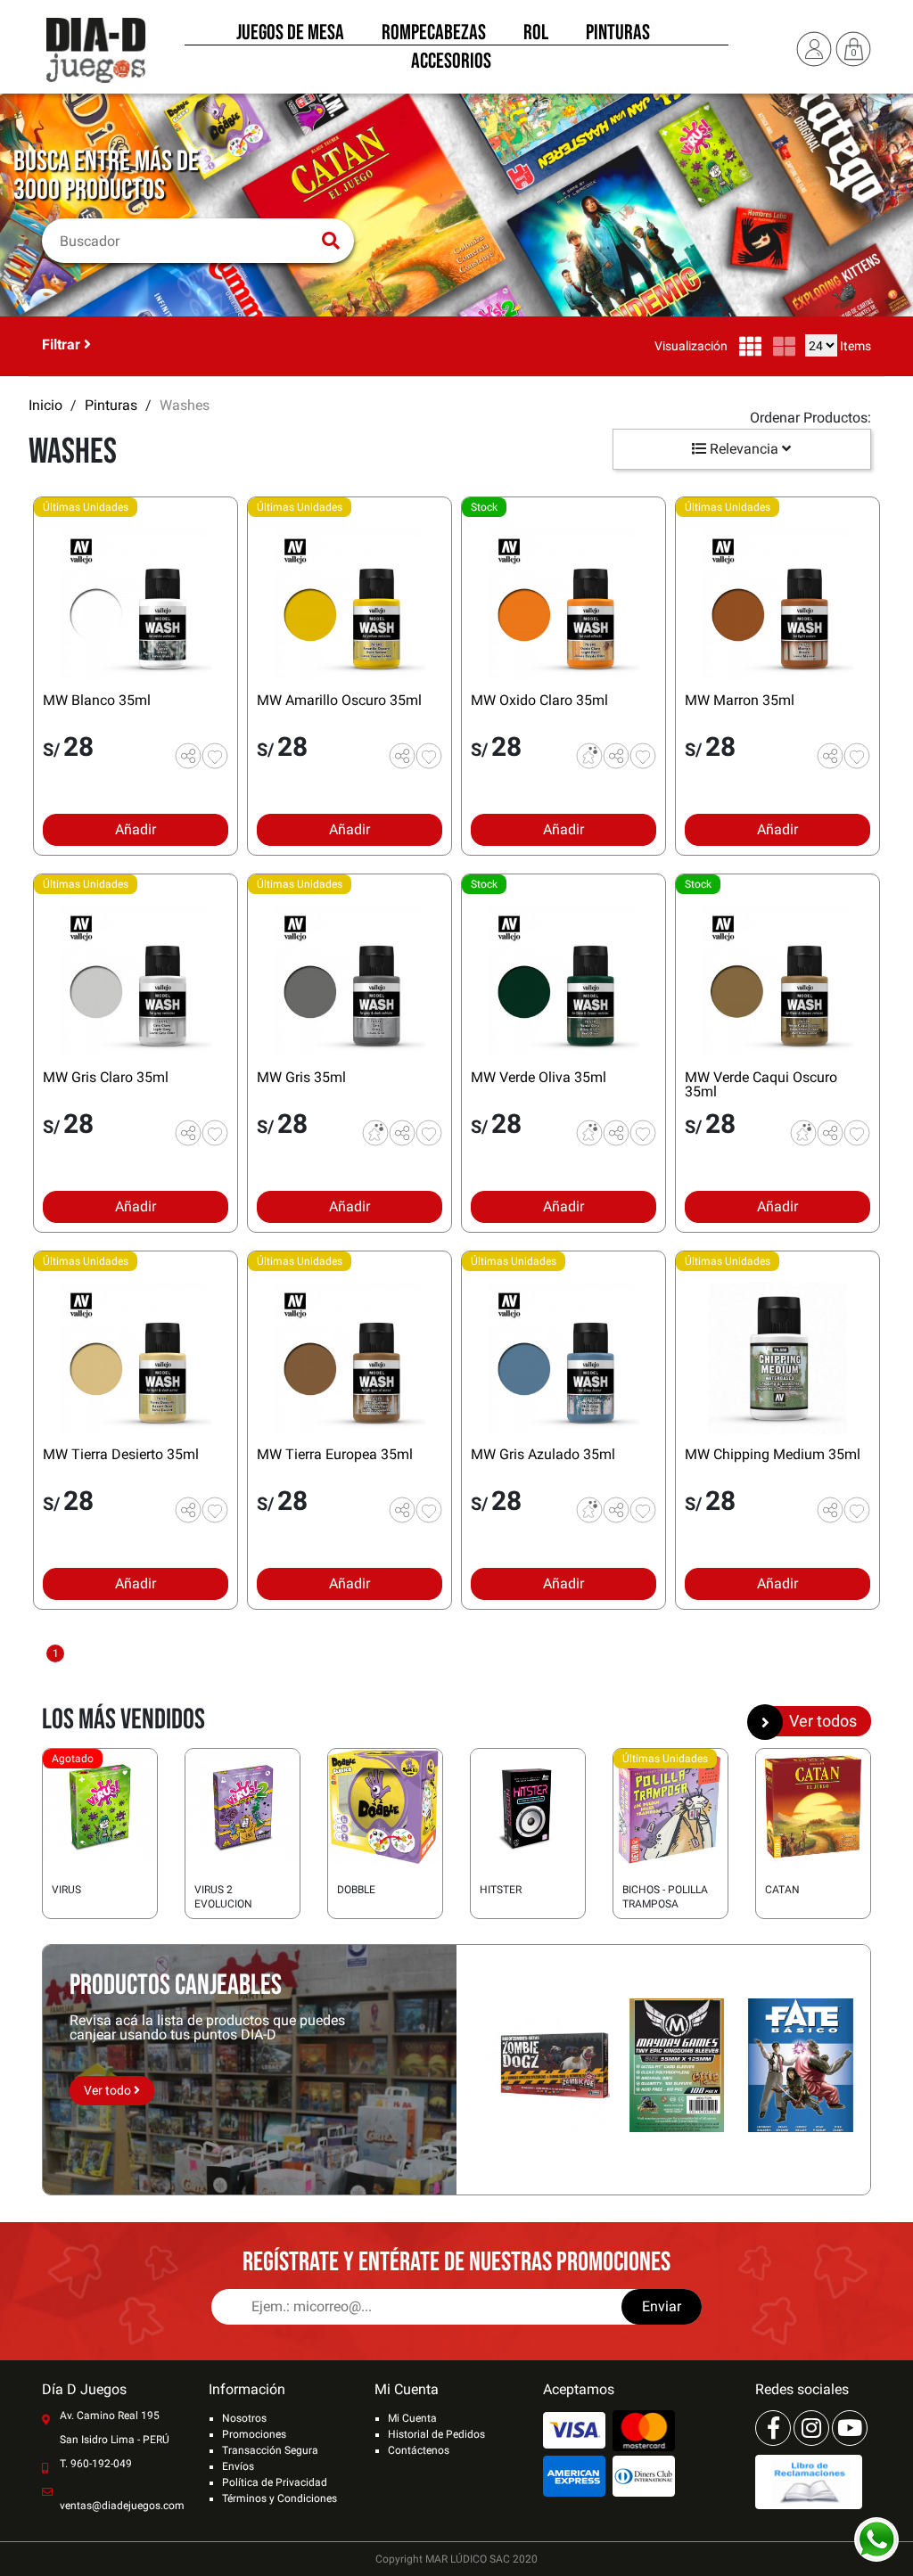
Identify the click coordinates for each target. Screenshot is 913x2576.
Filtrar (63, 345)
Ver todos (823, 1721)
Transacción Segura (270, 2450)
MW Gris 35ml (301, 1077)
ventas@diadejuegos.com (122, 2506)
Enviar (662, 2306)
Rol (536, 34)
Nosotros (244, 2418)
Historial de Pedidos (436, 2434)
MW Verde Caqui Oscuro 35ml (761, 1084)
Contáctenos (419, 2450)
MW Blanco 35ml (97, 700)
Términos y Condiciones (280, 2498)
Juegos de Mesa (290, 34)
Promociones (254, 2434)
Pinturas (618, 34)
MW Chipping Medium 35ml (773, 1454)
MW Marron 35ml (740, 700)
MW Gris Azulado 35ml (543, 1454)
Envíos (238, 2466)
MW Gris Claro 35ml (106, 1077)
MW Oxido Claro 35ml (539, 700)
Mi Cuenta (412, 2418)
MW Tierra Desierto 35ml (121, 1454)
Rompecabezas (434, 34)
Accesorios (451, 62)
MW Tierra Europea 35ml (335, 1454)
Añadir (136, 829)
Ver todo (109, 2090)
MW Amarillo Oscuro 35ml (339, 700)
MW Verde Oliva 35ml (539, 1077)
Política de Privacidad (275, 2482)
